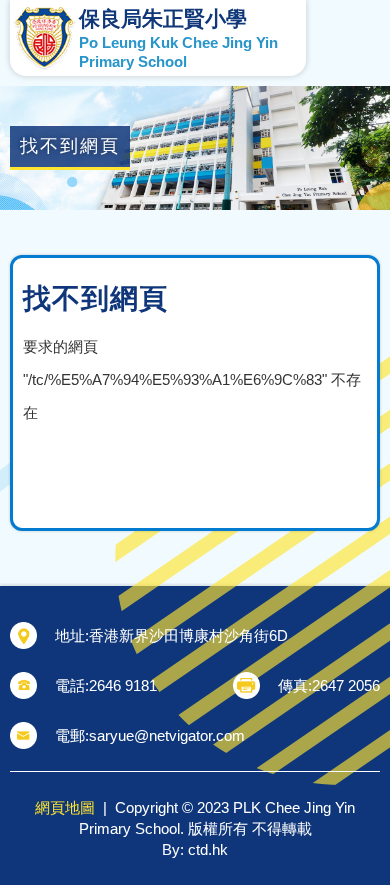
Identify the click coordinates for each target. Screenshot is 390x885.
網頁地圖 (65, 807)
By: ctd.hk (195, 849)
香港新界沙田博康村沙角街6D (188, 635)
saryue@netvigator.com (167, 735)
